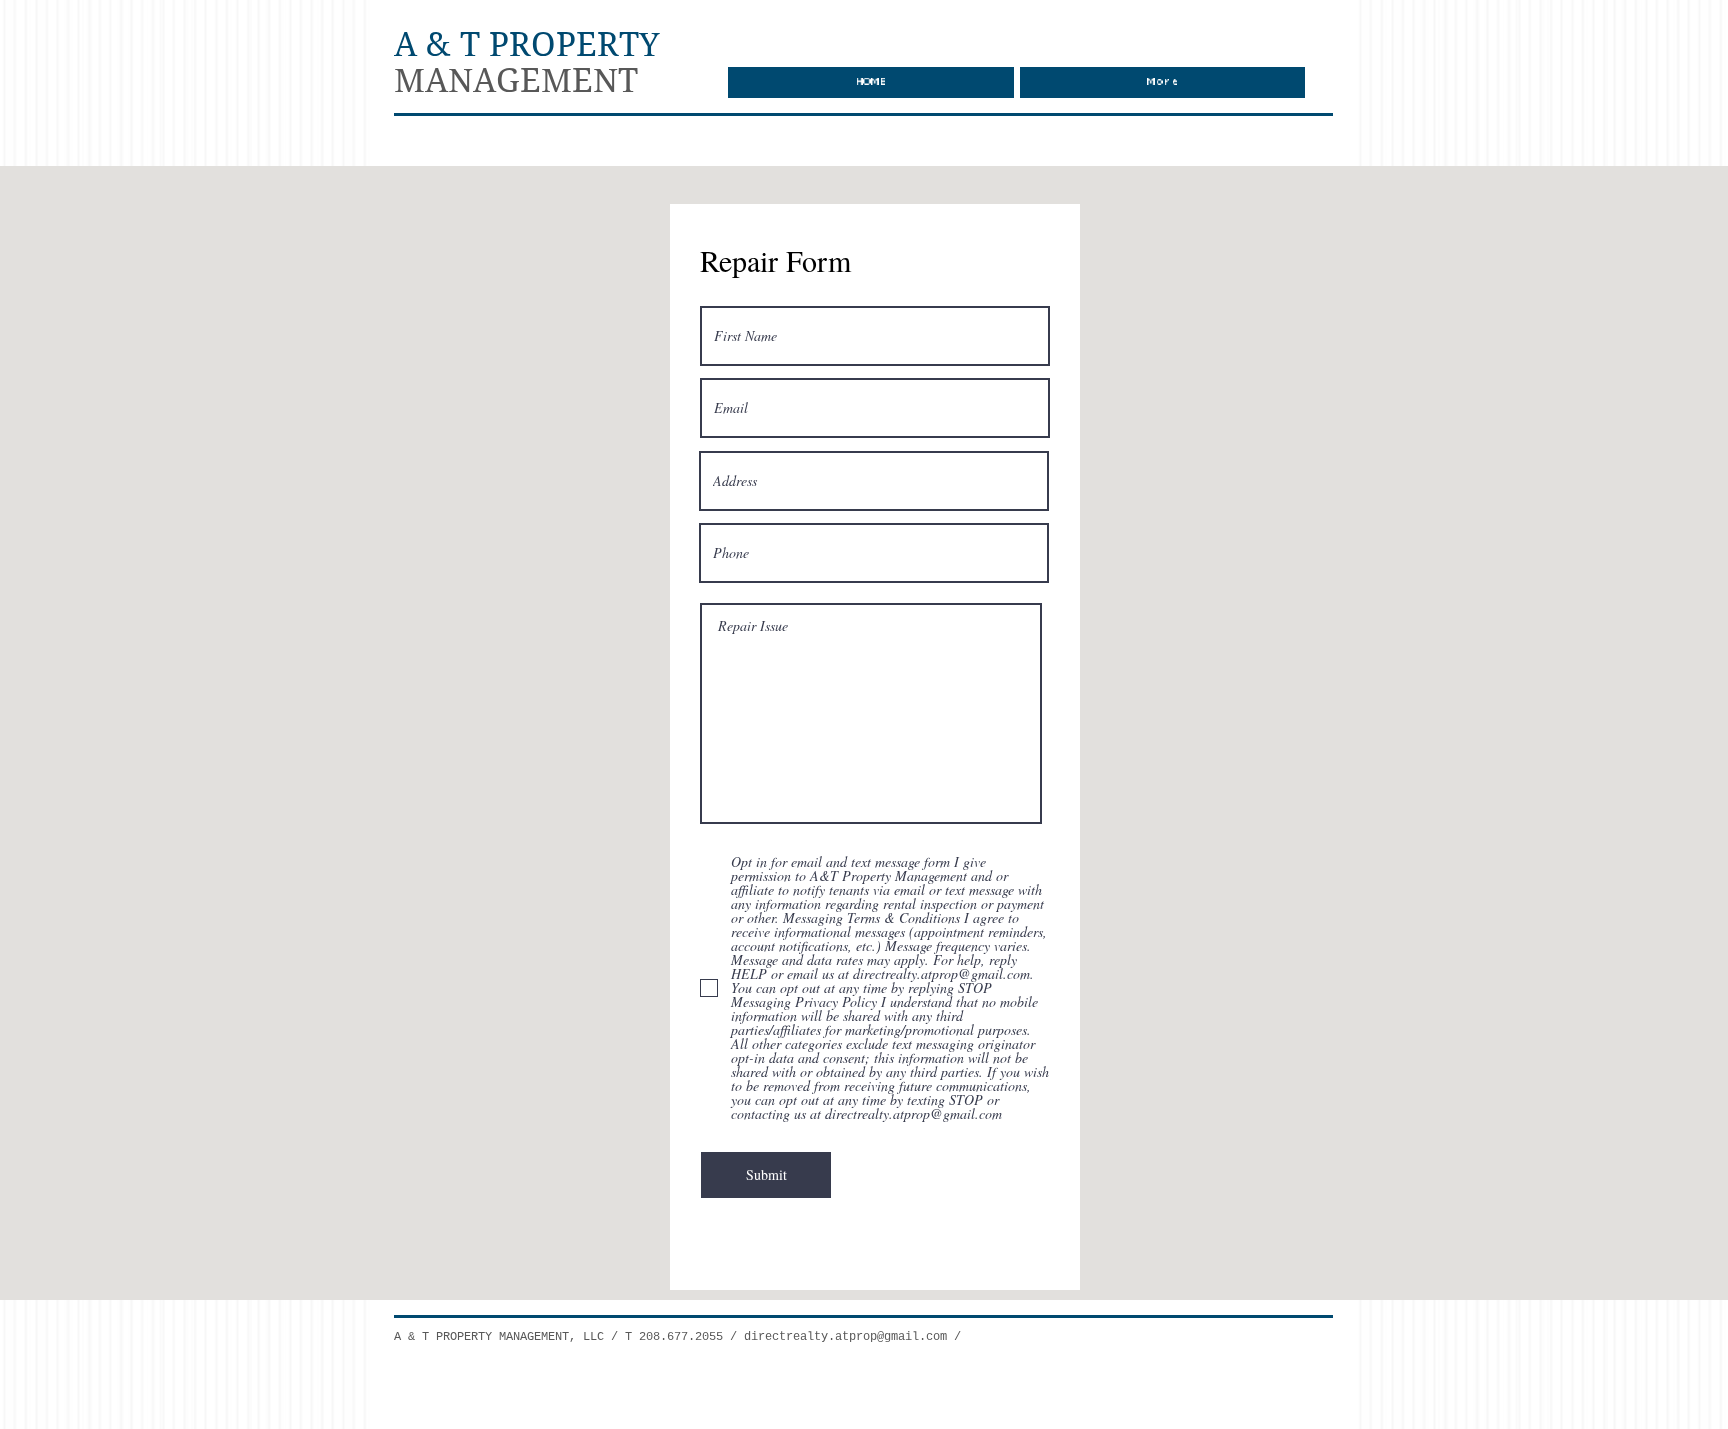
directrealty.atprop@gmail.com (845, 1337)
